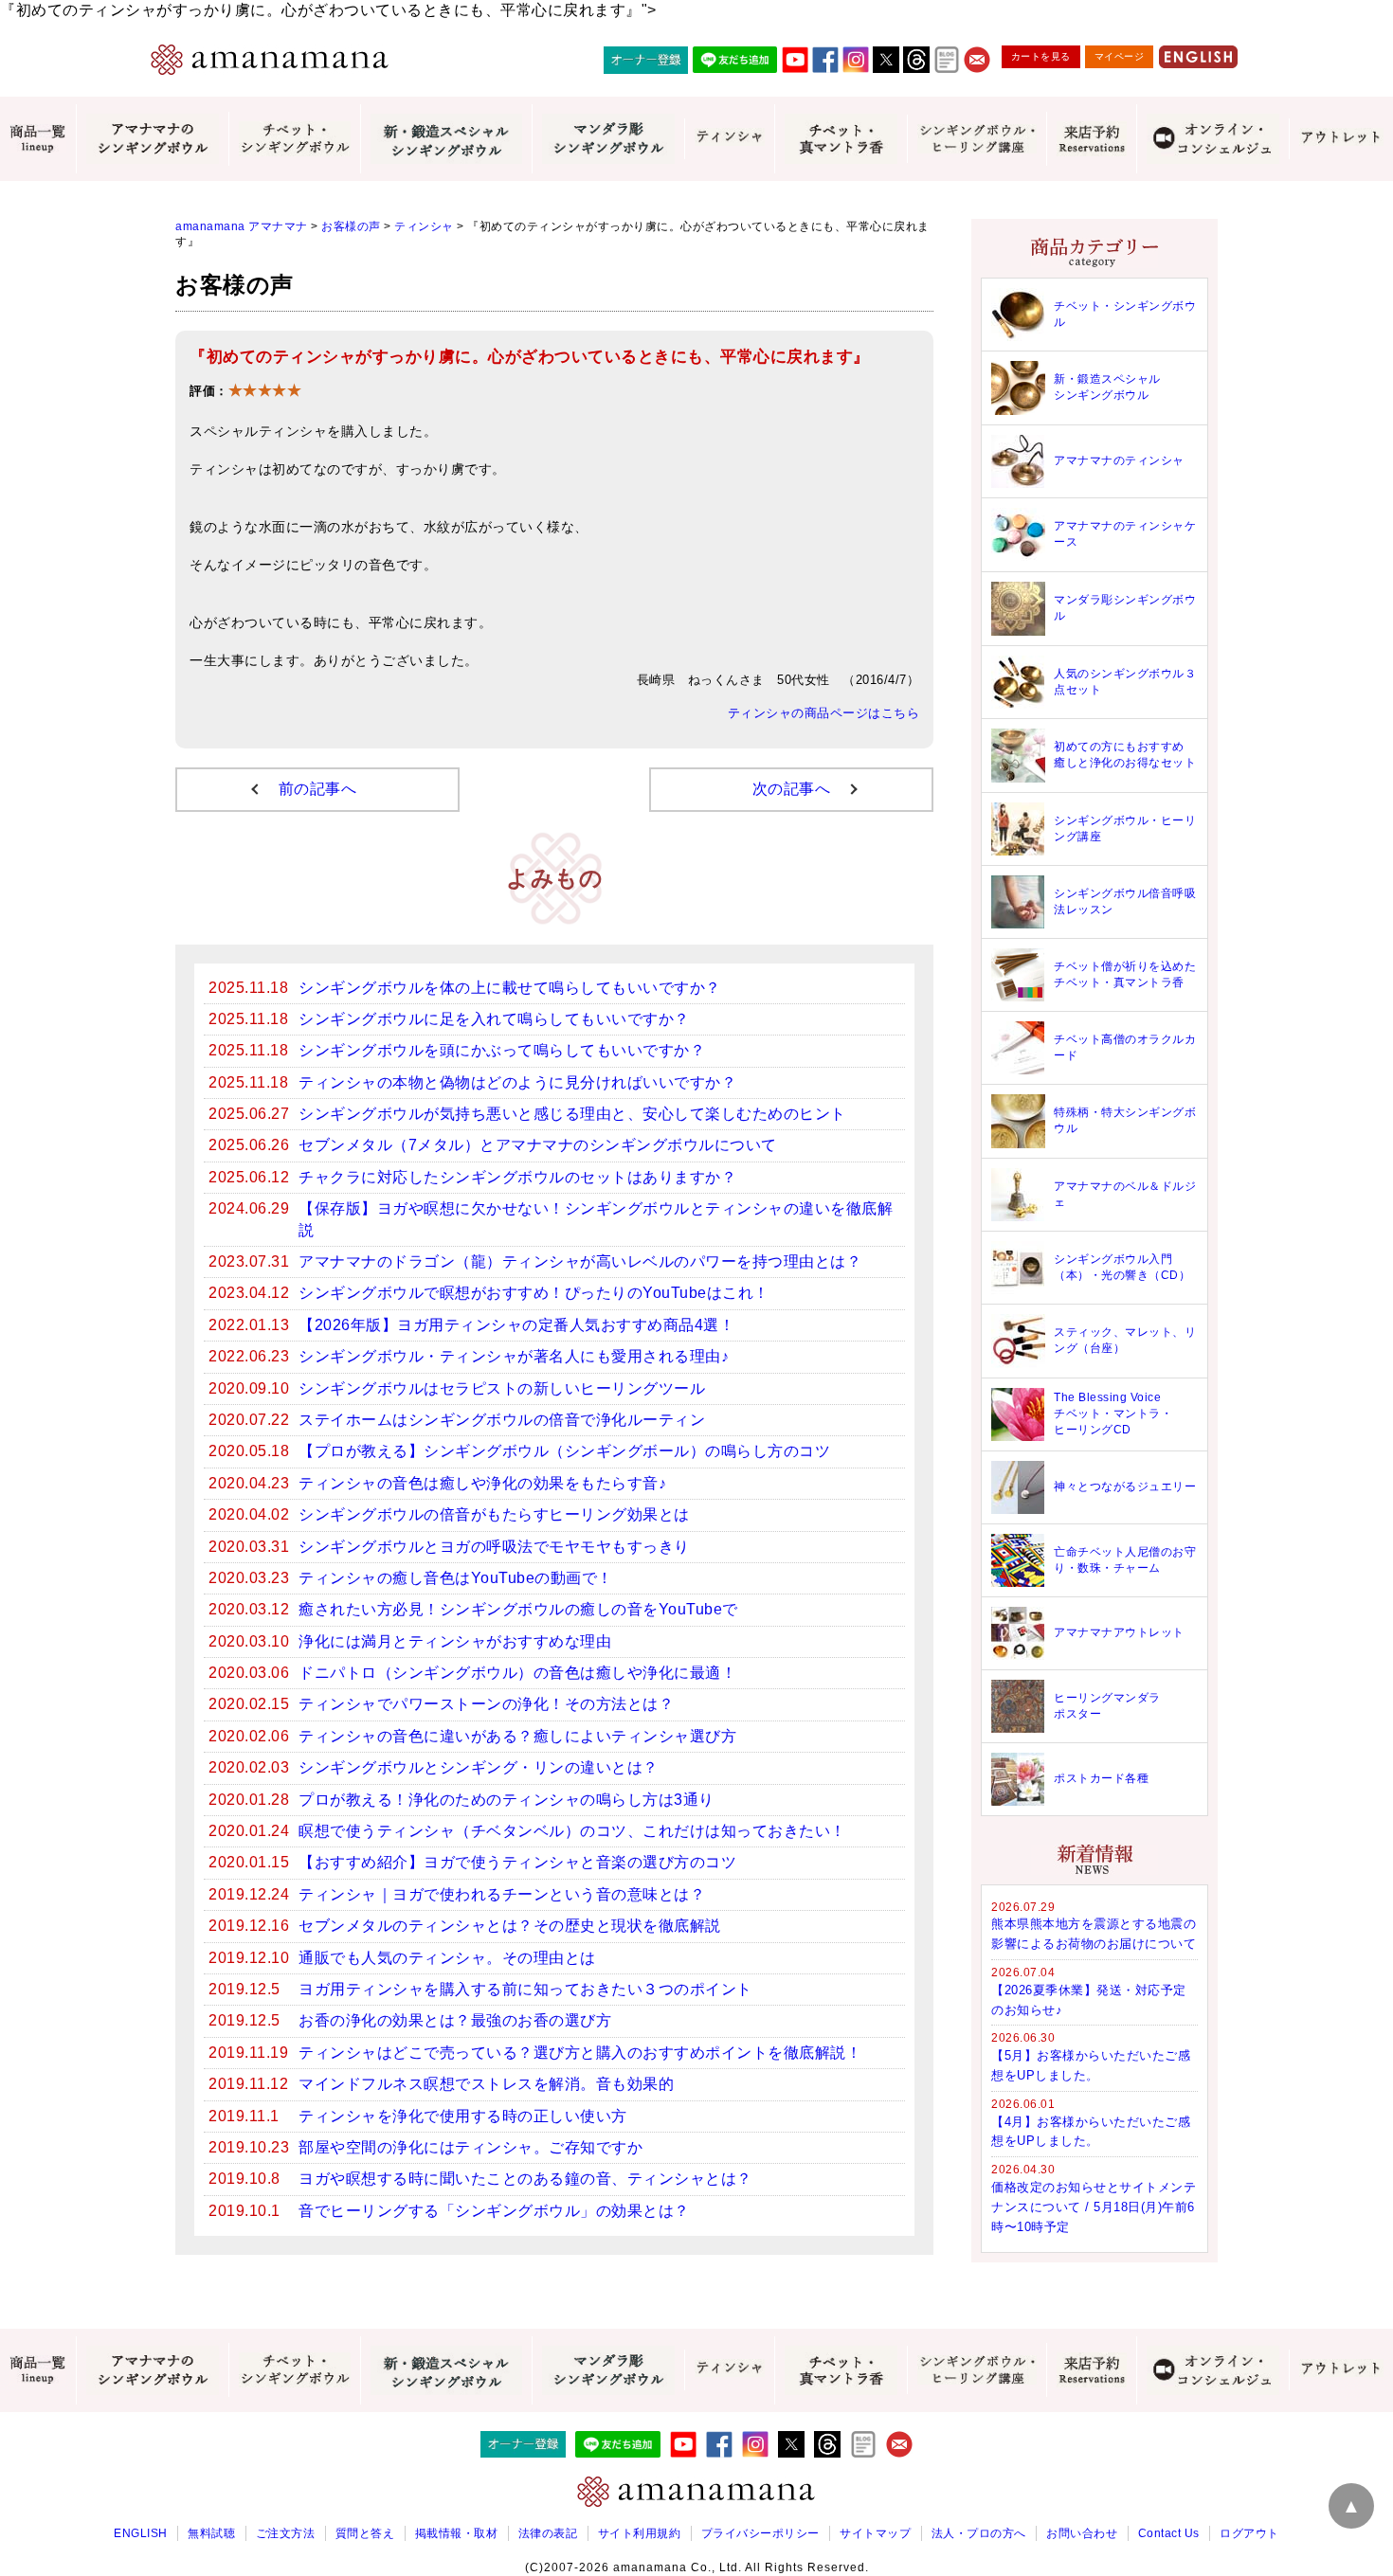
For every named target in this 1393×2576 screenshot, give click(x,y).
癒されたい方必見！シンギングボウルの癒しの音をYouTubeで (518, 1609)
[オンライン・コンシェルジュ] (1212, 138)
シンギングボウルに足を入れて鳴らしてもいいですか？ (494, 1019)
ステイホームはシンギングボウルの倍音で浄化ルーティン (502, 1420)
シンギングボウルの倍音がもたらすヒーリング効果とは (494, 1514)
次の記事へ (792, 789)
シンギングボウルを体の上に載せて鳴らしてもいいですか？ (510, 988)
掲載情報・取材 (457, 2533)
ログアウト (1249, 2533)
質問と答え (365, 2533)
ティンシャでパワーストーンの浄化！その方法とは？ (486, 1704)
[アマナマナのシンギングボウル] (152, 138)
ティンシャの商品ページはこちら (824, 713)
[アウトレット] (1341, 138)
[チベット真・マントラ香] (841, 138)
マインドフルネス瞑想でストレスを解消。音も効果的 (486, 2084)
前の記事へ (318, 789)
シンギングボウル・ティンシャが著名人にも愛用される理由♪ (514, 1356)
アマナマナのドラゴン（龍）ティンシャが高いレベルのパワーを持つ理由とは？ (580, 1261)
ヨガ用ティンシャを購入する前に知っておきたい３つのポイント (525, 1989)
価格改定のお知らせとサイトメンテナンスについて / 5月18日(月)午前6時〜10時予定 (1094, 2207)
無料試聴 (211, 2533)
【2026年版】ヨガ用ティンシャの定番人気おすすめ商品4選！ (516, 1325)
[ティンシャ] (729, 138)
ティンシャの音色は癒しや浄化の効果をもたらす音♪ (482, 1483)
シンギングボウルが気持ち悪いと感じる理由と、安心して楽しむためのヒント (572, 1114)
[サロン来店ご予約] (1091, 139)
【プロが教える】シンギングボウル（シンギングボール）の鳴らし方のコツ (564, 1451)
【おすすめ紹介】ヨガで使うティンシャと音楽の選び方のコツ (517, 1862)
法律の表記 (548, 2533)
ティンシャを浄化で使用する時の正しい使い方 (463, 2116)
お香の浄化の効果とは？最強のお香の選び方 (455, 2020)
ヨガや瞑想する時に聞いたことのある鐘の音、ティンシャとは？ (525, 2179)
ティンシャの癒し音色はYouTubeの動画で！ (456, 1578)
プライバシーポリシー (760, 2533)
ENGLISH (141, 2533)
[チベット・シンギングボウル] (294, 139)
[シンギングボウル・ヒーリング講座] (976, 138)
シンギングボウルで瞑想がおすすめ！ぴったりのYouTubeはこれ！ (534, 1293)
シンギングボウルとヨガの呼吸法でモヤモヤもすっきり (494, 1547)
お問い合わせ (1082, 2533)
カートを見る (1041, 56)
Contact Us (1169, 2533)
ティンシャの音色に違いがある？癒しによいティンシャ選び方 (517, 1736)
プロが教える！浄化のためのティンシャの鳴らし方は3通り (507, 1800)
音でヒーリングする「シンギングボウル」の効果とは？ (494, 2211)
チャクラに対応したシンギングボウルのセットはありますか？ (517, 1177)
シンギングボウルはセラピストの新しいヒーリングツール (502, 1388)
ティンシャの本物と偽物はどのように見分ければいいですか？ (517, 1082)
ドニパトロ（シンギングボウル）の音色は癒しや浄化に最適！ (517, 1673)
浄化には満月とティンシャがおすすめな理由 (455, 1641)
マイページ (1120, 56)
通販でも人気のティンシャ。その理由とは (447, 1958)
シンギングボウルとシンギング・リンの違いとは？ (479, 1767)
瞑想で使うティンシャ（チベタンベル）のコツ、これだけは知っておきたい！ (572, 1831)
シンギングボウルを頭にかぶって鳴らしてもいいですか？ (502, 1050)
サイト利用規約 (640, 2533)
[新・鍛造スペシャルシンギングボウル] (446, 138)
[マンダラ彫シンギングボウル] (608, 138)
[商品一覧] (38, 139)
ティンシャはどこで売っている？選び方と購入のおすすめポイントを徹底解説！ (580, 2053)
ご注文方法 (286, 2533)
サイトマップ (875, 2533)
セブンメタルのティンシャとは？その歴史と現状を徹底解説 (510, 1926)
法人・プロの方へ (979, 2533)
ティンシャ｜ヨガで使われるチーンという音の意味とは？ (502, 1894)
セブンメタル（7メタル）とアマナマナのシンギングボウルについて (538, 1145)
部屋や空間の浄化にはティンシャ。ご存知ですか (470, 2147)
